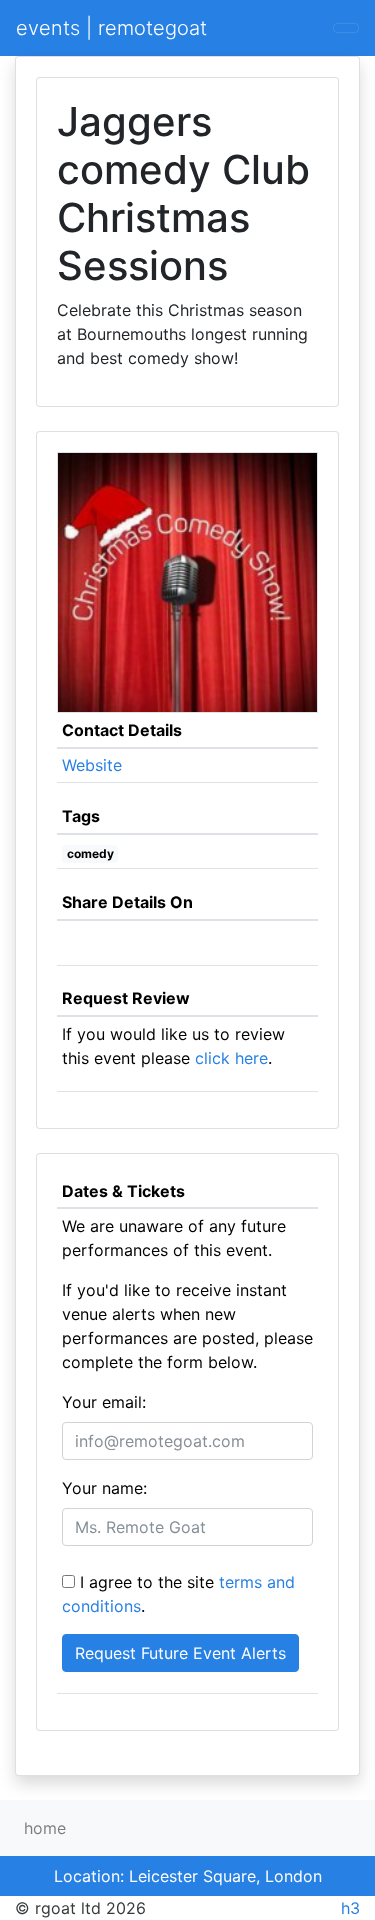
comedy (90, 853)
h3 (350, 1908)
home (45, 1828)
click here (231, 1058)
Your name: (104, 1488)
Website (92, 765)
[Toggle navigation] (346, 28)
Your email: (104, 1402)
